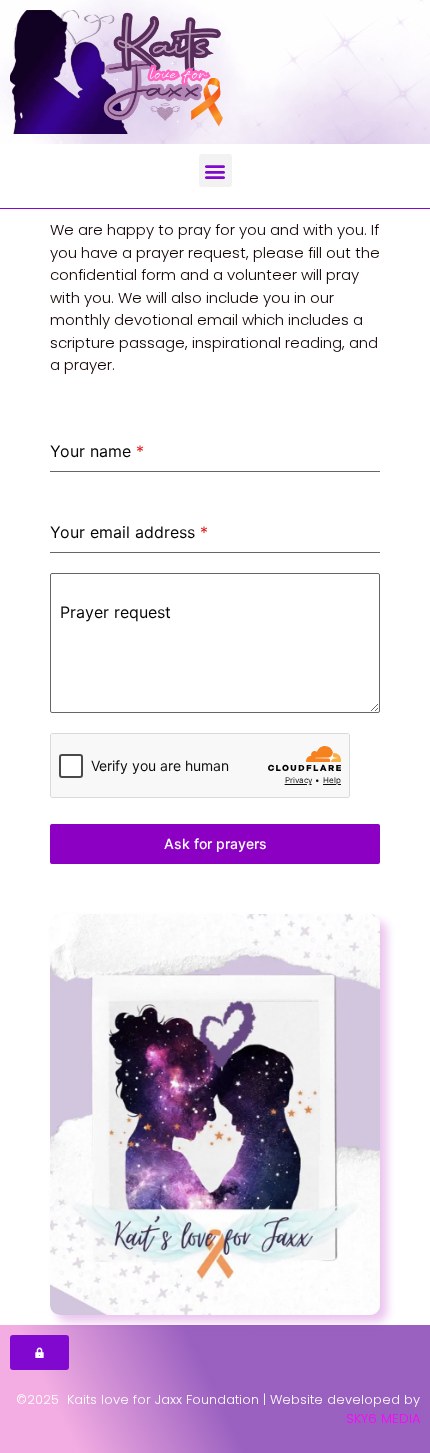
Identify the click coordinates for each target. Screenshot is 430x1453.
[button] (215, 170)
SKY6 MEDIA (383, 1418)
